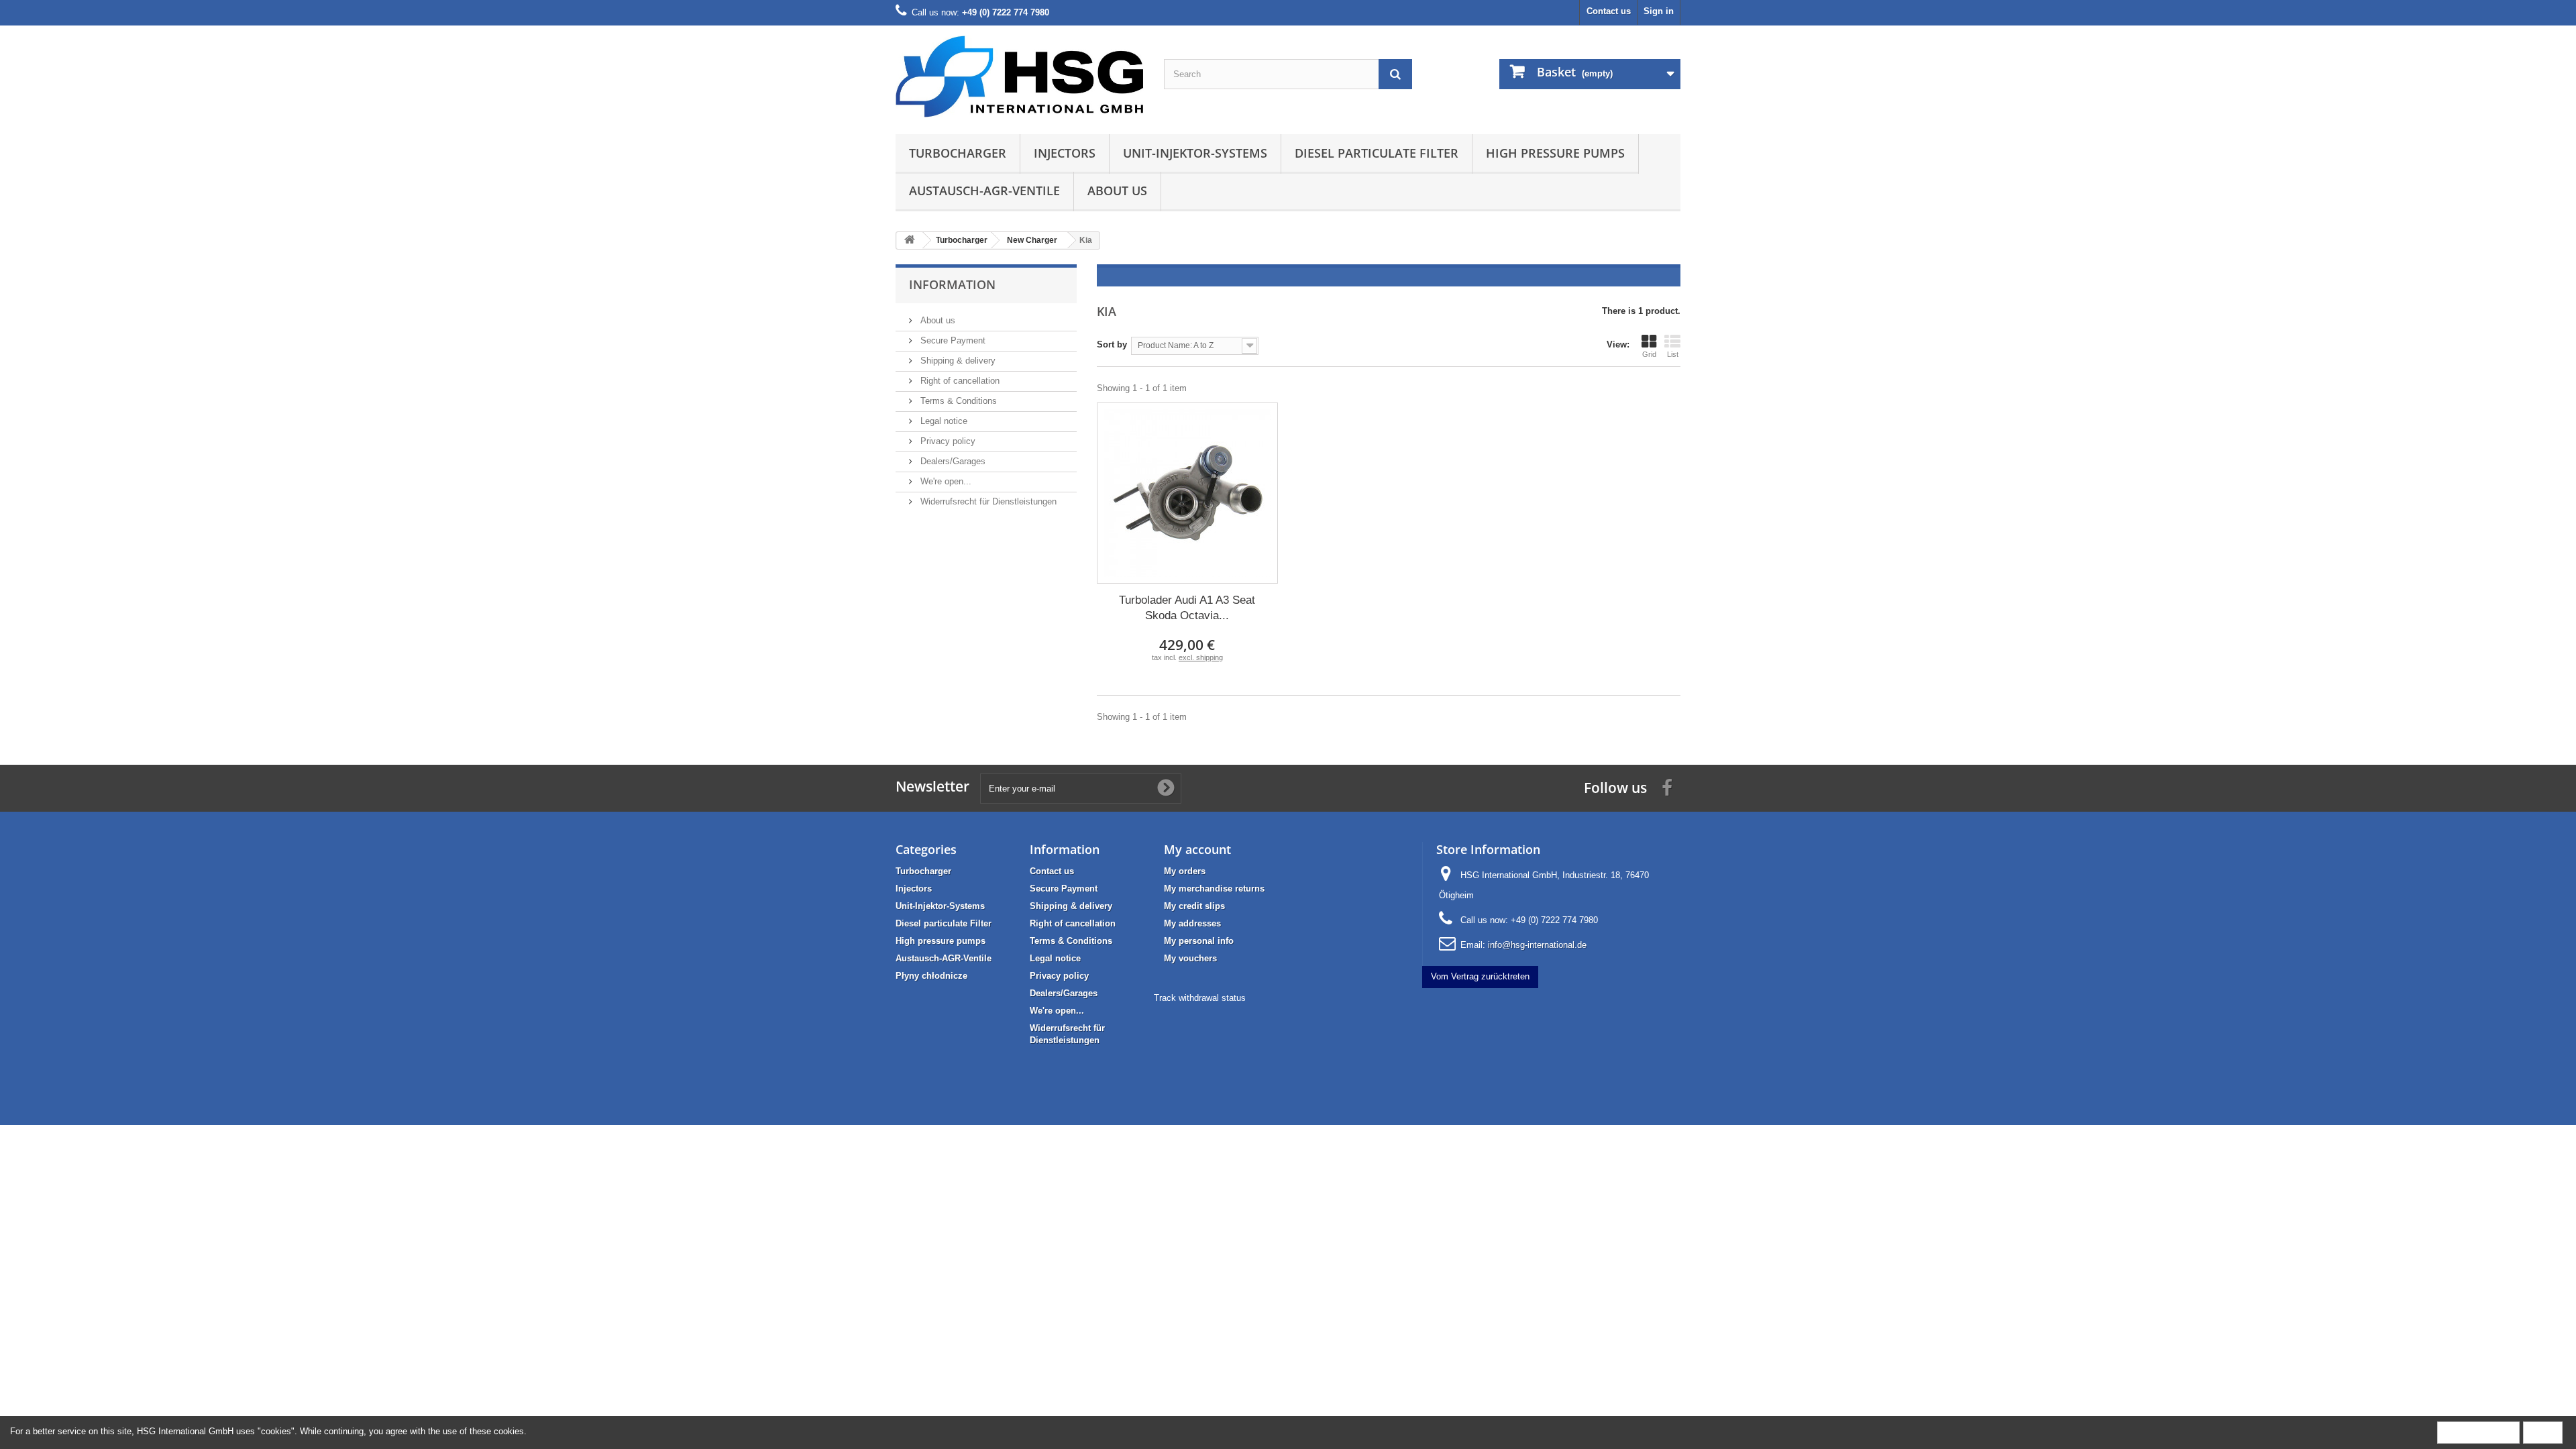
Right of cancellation (959, 381)
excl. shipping (1201, 657)
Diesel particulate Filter (1377, 153)
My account (1197, 849)
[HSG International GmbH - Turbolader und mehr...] (1020, 76)
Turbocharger (958, 153)
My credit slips (1194, 906)
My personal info (1199, 941)
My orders (1185, 871)
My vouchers (1190, 958)
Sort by (1112, 344)
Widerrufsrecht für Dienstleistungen (987, 501)
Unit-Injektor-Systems (1195, 153)
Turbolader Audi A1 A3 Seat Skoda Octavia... (1187, 608)
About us (1117, 191)
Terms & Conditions (957, 401)
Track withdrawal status (1200, 998)
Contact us (1609, 11)
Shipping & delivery (957, 361)
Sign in (1659, 11)
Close (2543, 1432)
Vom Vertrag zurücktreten (1480, 976)
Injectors (1065, 153)
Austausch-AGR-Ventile (984, 191)
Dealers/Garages (952, 461)
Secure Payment (952, 340)
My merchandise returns (1214, 889)
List (1673, 354)
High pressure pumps (1555, 153)
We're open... (945, 481)
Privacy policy (947, 441)
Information (952, 284)
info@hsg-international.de (1537, 945)
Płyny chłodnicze (931, 976)
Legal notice (943, 421)
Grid (1649, 354)
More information (2478, 1432)
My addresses (1192, 923)
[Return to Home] (910, 240)
